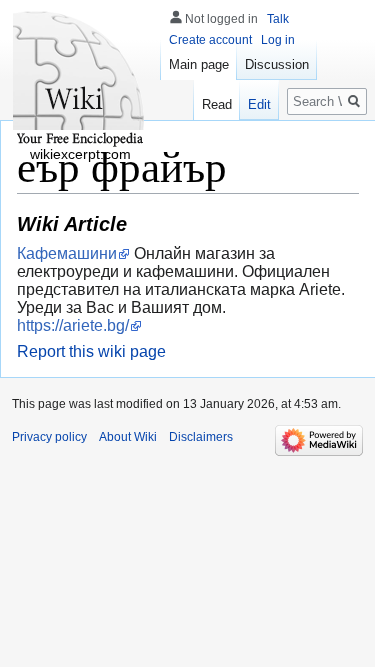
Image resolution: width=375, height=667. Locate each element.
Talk (278, 19)
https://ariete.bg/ (73, 325)
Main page (199, 64)
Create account (210, 40)
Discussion (277, 64)
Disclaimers (201, 437)
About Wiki (128, 437)
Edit (259, 104)
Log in (278, 40)
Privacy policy (49, 437)
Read (217, 104)
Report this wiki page (91, 351)
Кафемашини (67, 253)
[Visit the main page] (80, 80)
